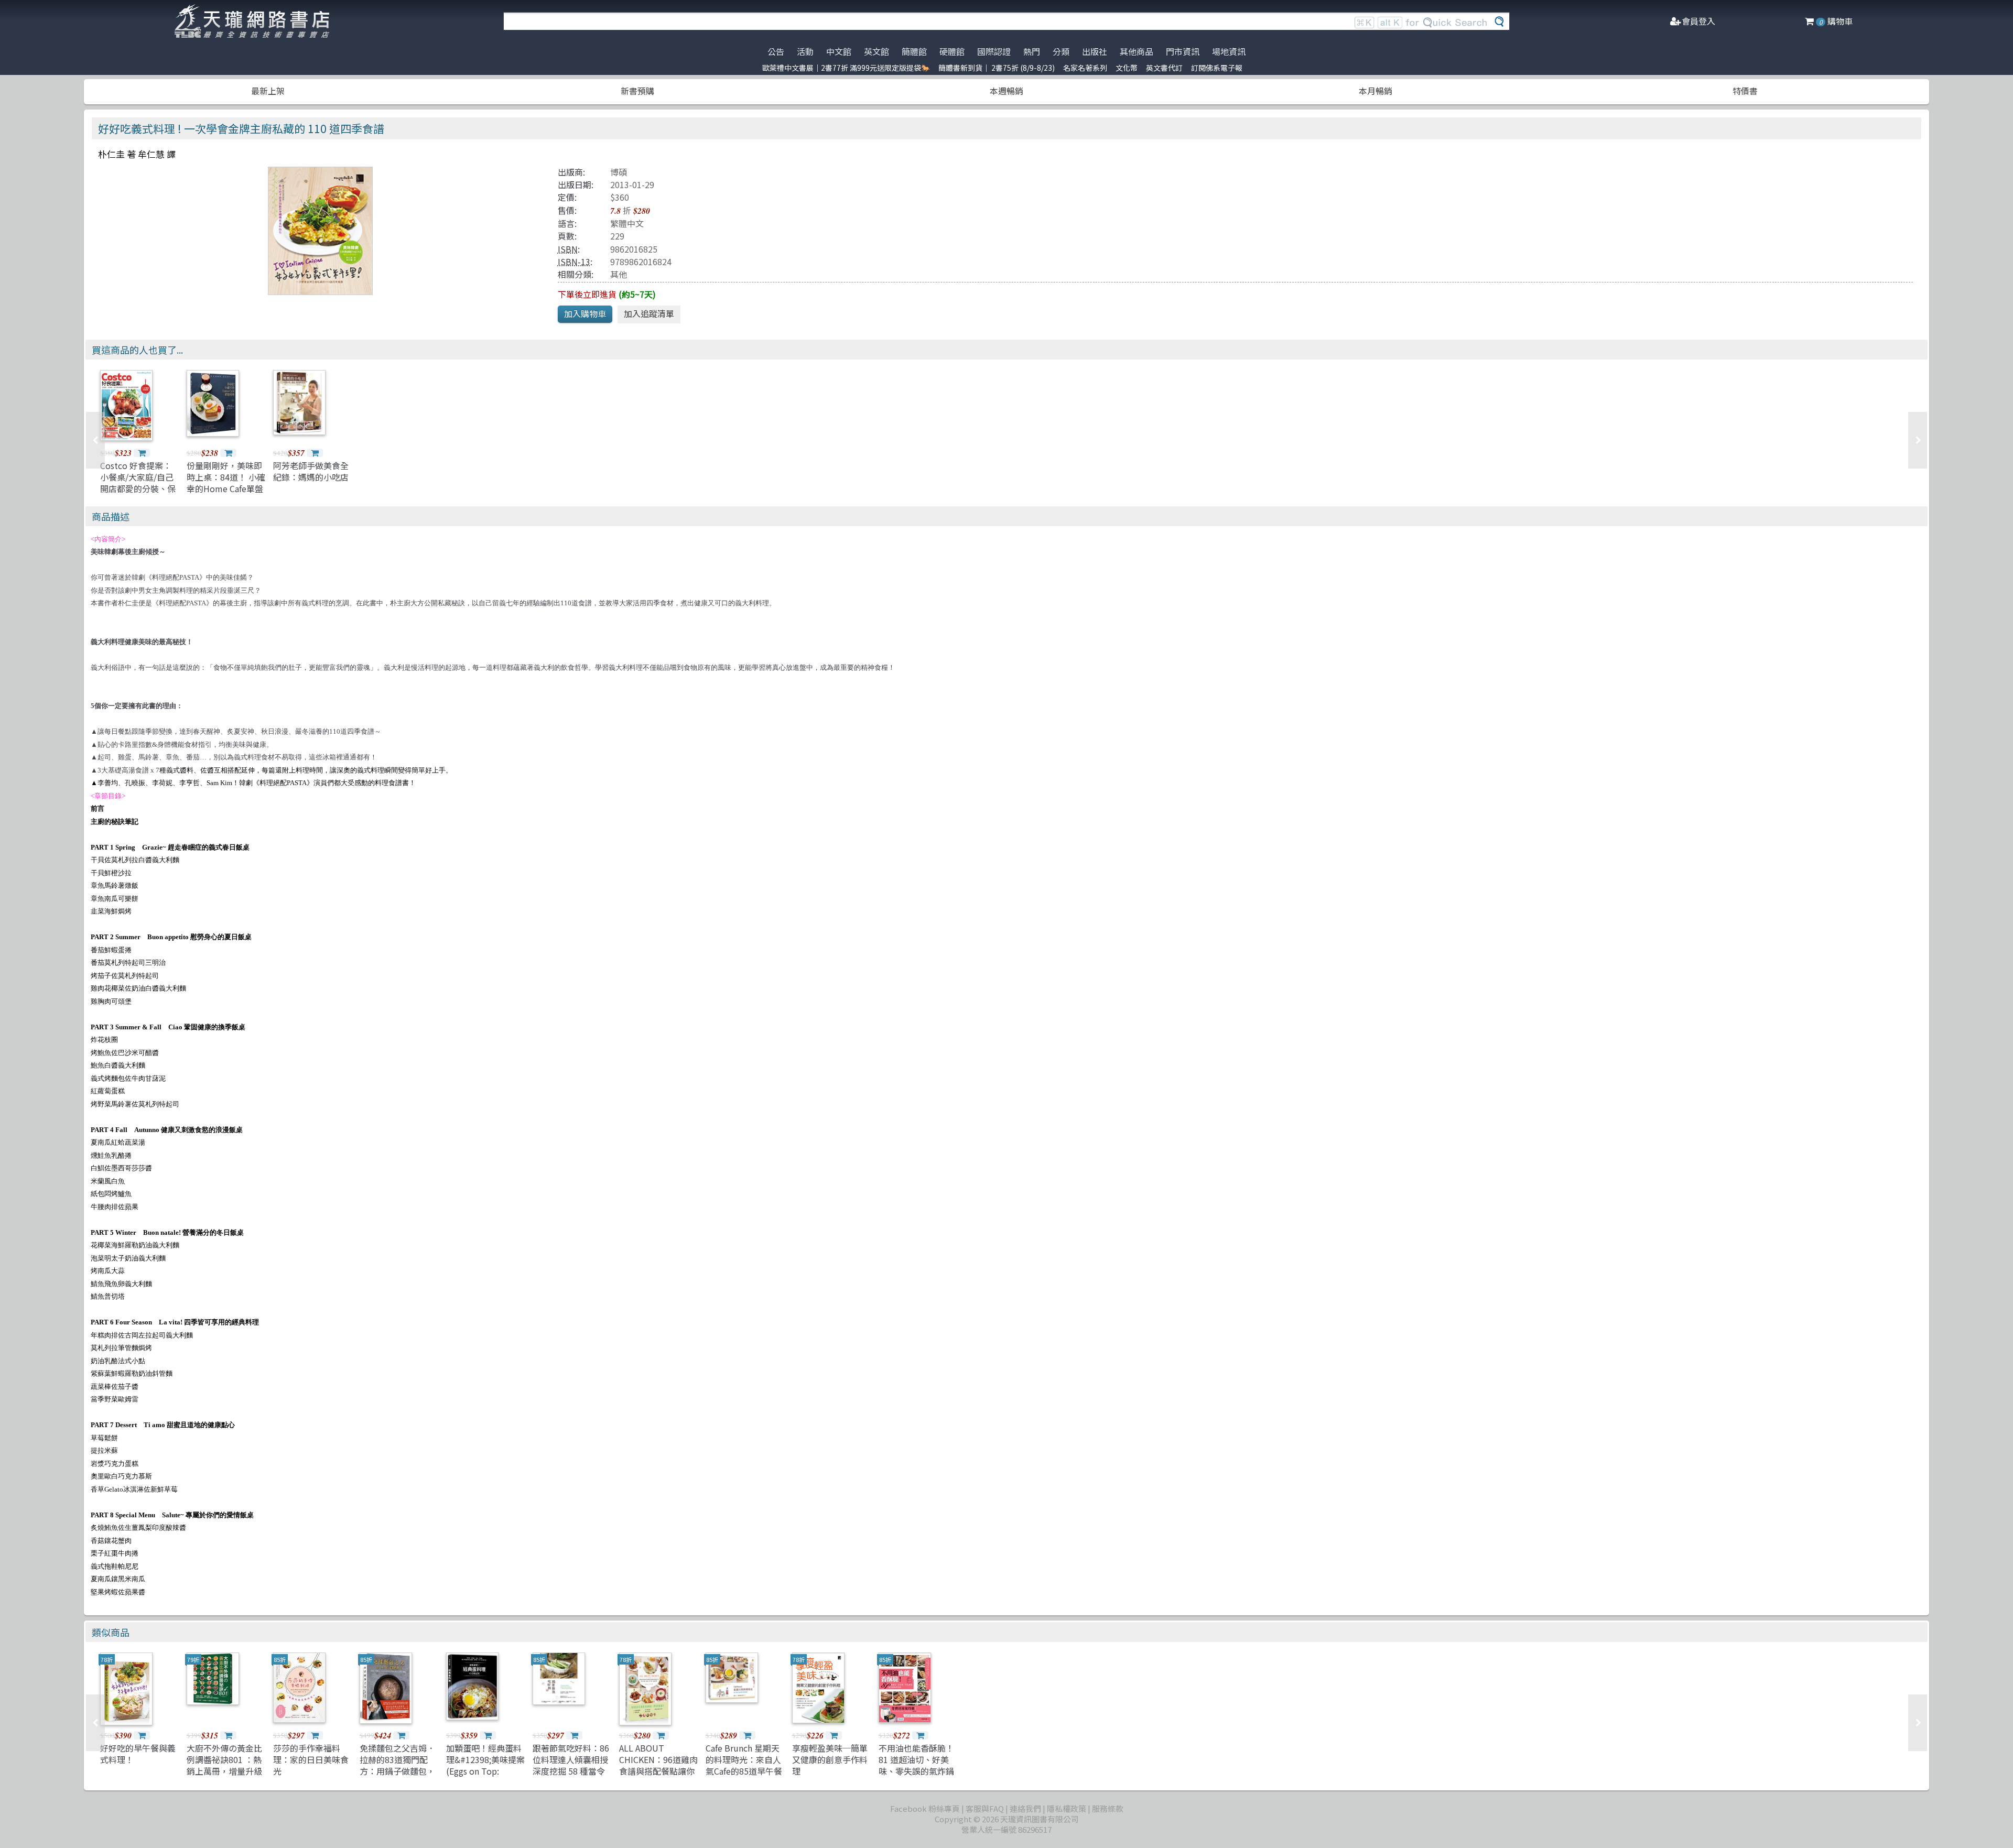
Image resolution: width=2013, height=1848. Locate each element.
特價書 (1745, 91)
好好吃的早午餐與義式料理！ (138, 1754)
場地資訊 (1229, 51)
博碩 (619, 172)
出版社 (1095, 51)
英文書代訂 (1164, 68)
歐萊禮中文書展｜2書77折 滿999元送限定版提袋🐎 (846, 68)
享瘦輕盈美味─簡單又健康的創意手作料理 (830, 1760)
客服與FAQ (985, 1808)
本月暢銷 (1376, 91)
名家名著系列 (1085, 68)
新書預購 (637, 91)
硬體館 (952, 51)
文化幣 (1127, 68)
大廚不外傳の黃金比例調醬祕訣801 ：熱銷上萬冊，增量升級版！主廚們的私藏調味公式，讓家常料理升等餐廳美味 (224, 1777)
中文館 (839, 51)
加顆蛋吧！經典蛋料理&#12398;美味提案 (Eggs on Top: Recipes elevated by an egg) (485, 1771)
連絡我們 (1025, 1808)
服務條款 (1108, 1808)
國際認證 (994, 51)
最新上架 (268, 91)
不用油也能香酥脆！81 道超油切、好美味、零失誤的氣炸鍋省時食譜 (916, 1765)
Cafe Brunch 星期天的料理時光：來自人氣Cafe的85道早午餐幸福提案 (744, 1765)
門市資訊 (1183, 51)
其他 (619, 274)
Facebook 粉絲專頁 (925, 1808)
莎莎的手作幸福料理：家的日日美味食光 (311, 1760)
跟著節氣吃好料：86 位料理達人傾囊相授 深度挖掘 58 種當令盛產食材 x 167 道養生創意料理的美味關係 (571, 1777)
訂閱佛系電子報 (1217, 68)
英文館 (876, 51)
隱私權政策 (1067, 1808)
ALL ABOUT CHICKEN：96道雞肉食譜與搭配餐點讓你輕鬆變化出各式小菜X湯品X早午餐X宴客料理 (658, 1777)
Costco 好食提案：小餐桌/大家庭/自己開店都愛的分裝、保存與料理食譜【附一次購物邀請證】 (138, 489)
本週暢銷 (1006, 91)
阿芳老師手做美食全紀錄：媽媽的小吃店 (311, 471)
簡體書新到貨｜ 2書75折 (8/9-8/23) (997, 68)
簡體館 (914, 51)
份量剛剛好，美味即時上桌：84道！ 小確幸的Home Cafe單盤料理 (226, 483)
